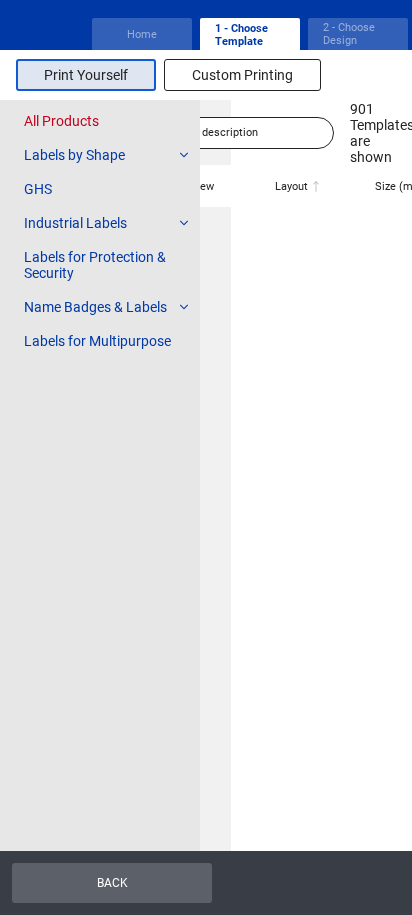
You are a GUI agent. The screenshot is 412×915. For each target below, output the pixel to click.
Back (112, 883)
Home (142, 34)
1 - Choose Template (241, 35)
